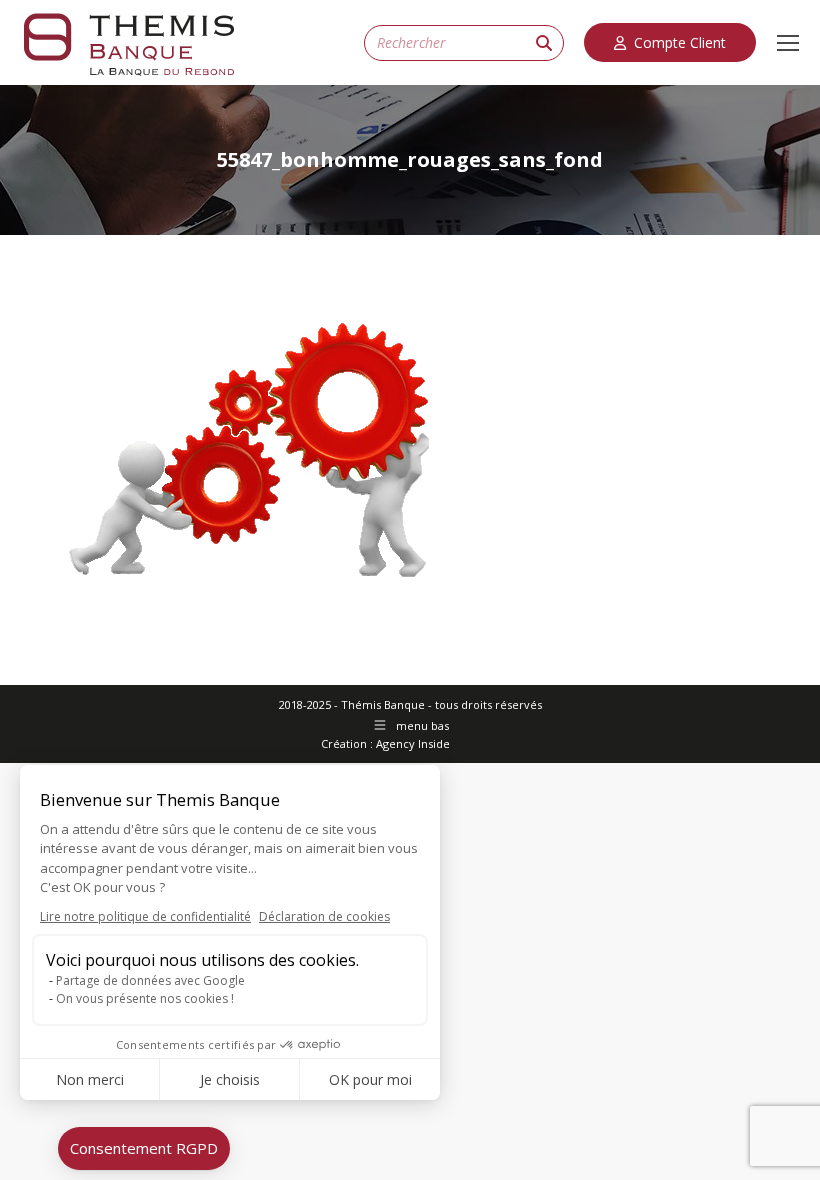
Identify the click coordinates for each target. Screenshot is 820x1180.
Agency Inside (413, 743)
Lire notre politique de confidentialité (145, 916)
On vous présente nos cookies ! (145, 998)
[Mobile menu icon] (788, 43)
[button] (144, 1148)
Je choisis (230, 1079)
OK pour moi (370, 1079)
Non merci (90, 1079)
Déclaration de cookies (324, 916)
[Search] (544, 43)
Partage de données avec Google (150, 980)
